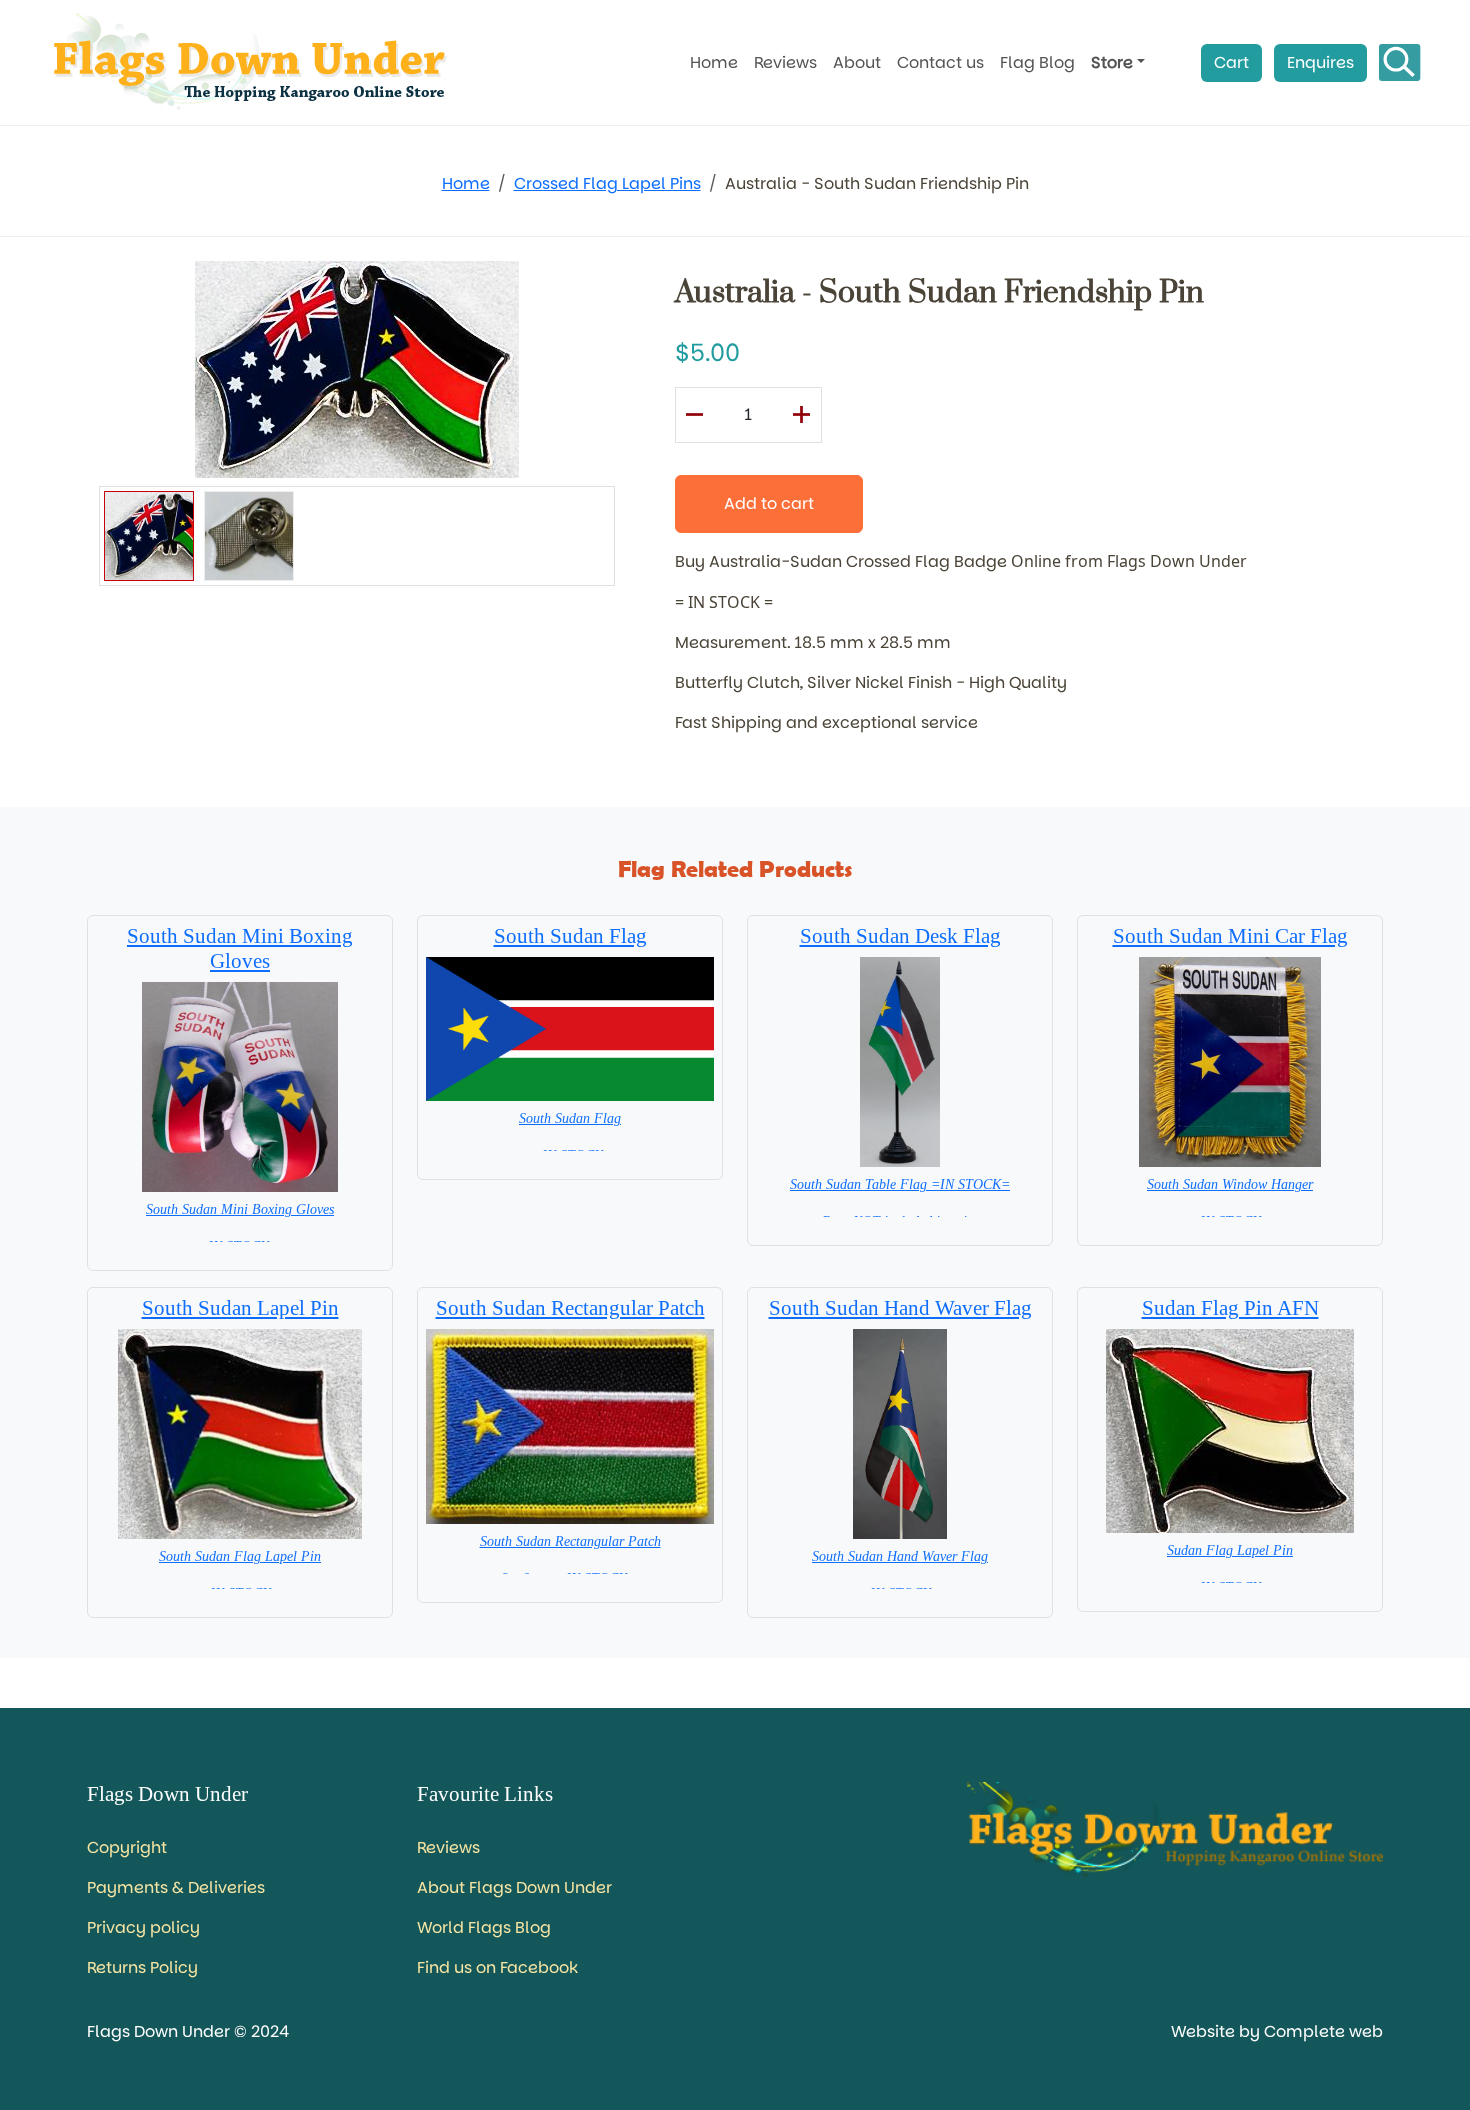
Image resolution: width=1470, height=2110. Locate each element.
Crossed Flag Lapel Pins (607, 183)
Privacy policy (143, 1927)
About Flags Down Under (514, 1887)
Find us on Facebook (497, 1967)
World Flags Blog (484, 1927)
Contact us (940, 62)
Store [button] (1112, 62)
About (857, 62)
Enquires (1320, 62)
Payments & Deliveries (176, 1887)
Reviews (785, 62)
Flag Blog (1037, 62)
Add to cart (769, 503)
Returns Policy (142, 1967)
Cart (1231, 62)
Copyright (127, 1847)
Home (714, 62)
